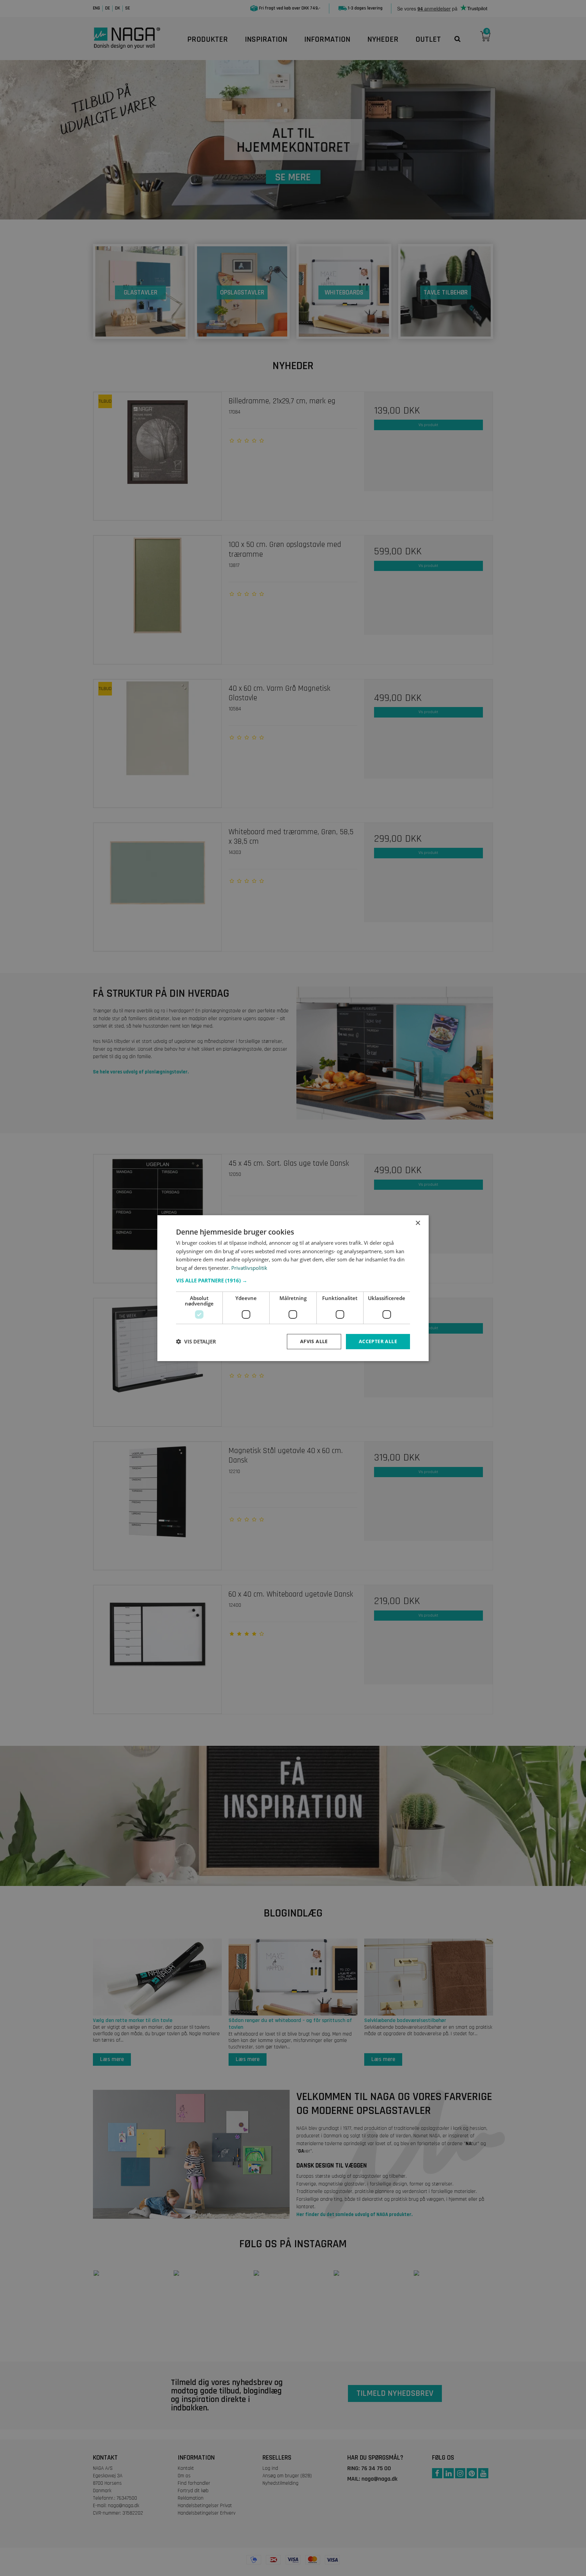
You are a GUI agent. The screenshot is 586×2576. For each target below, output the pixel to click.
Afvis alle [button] (314, 1341)
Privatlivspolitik (249, 1268)
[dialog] (293, 1288)
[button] (293, 1280)
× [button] (418, 1223)
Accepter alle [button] (378, 1341)
